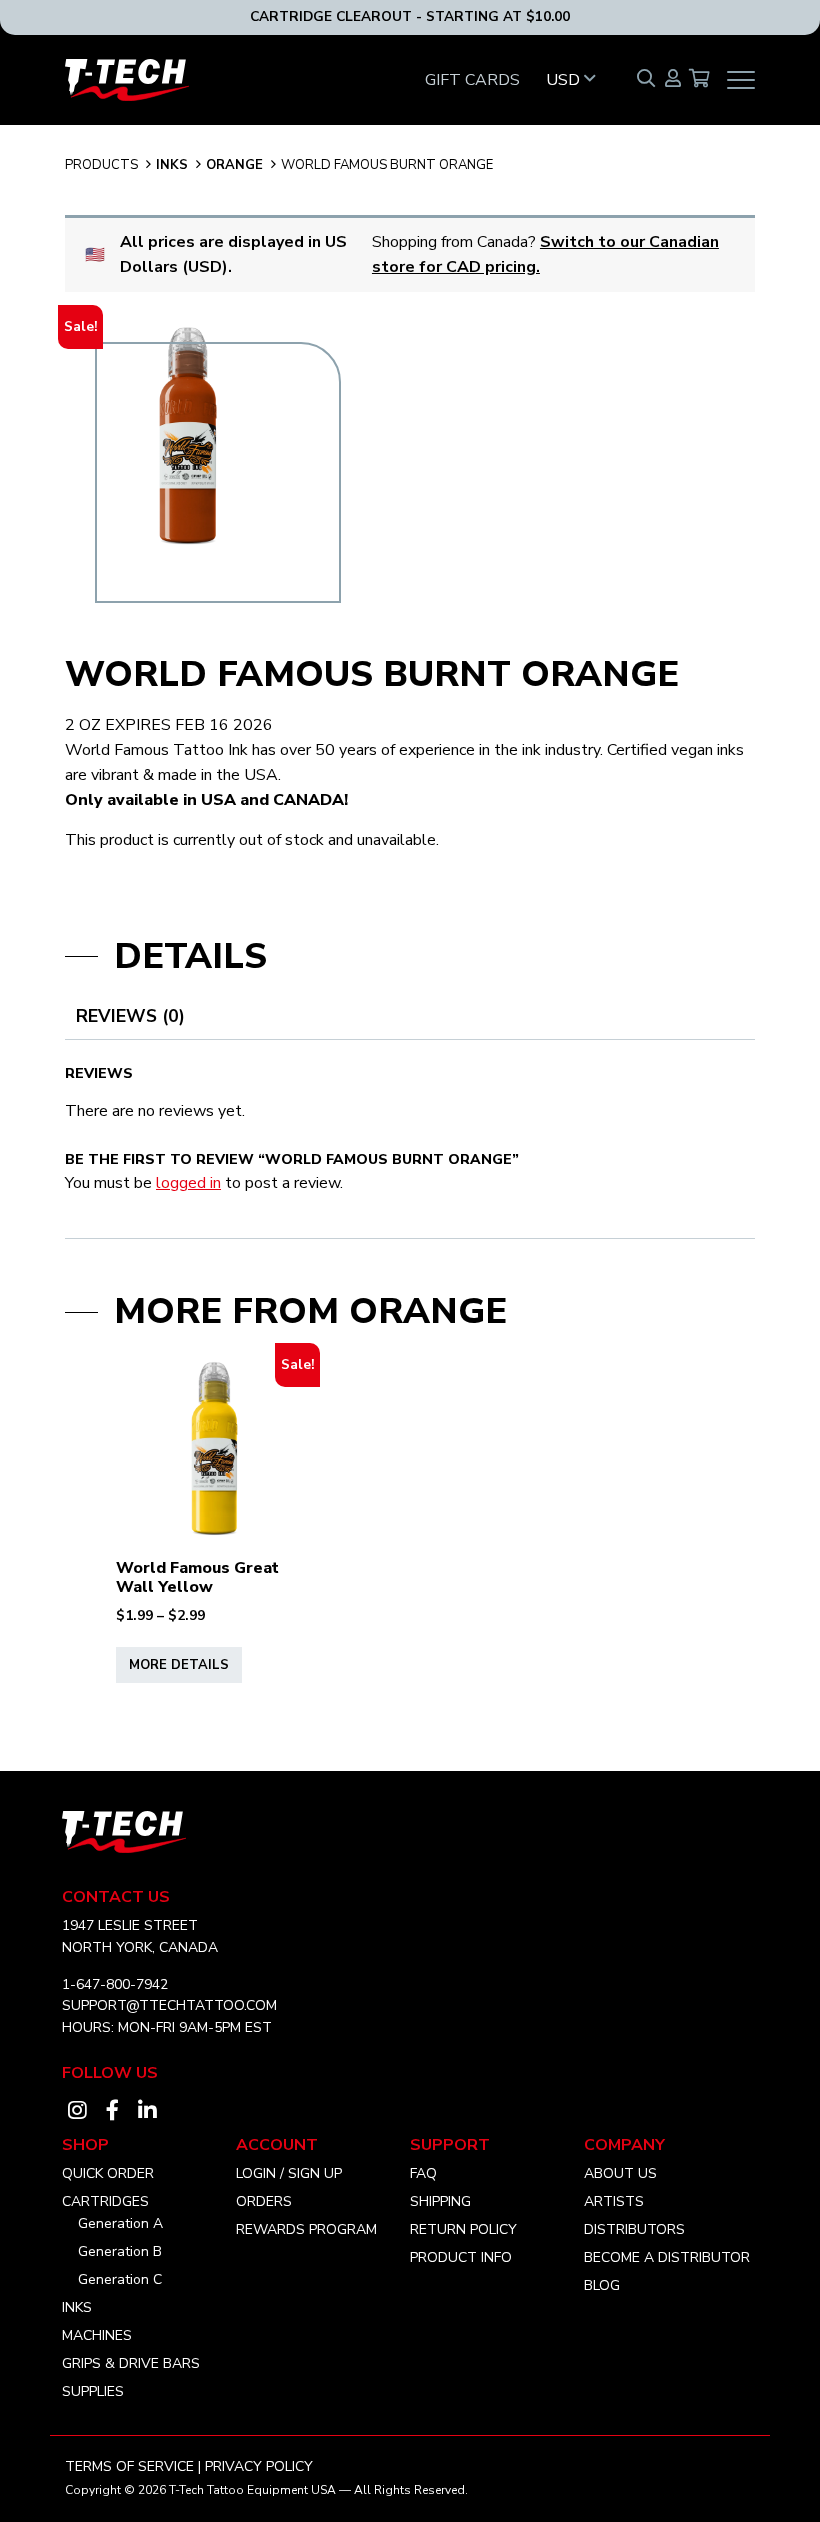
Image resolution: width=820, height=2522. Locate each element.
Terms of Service (129, 2466)
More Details (179, 1665)
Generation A (120, 2223)
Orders (264, 2201)
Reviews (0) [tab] (130, 1016)
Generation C (120, 2279)
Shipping (440, 2201)
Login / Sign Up (289, 2173)
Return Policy (463, 2229)
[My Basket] (699, 80)
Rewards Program (306, 2229)
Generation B (120, 2251)
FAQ (423, 2173)
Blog (602, 2285)
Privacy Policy (259, 2466)
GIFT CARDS (472, 80)
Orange (234, 165)
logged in (188, 1183)
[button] (578, 80)
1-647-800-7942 (115, 1984)
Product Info (461, 2257)
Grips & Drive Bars (131, 2363)
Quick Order (108, 2173)
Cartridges (105, 2201)
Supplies (93, 2391)
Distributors (634, 2229)
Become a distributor (667, 2257)
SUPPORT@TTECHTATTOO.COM (169, 2005)
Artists (614, 2201)
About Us (620, 2173)
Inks (172, 165)
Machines (97, 2335)
